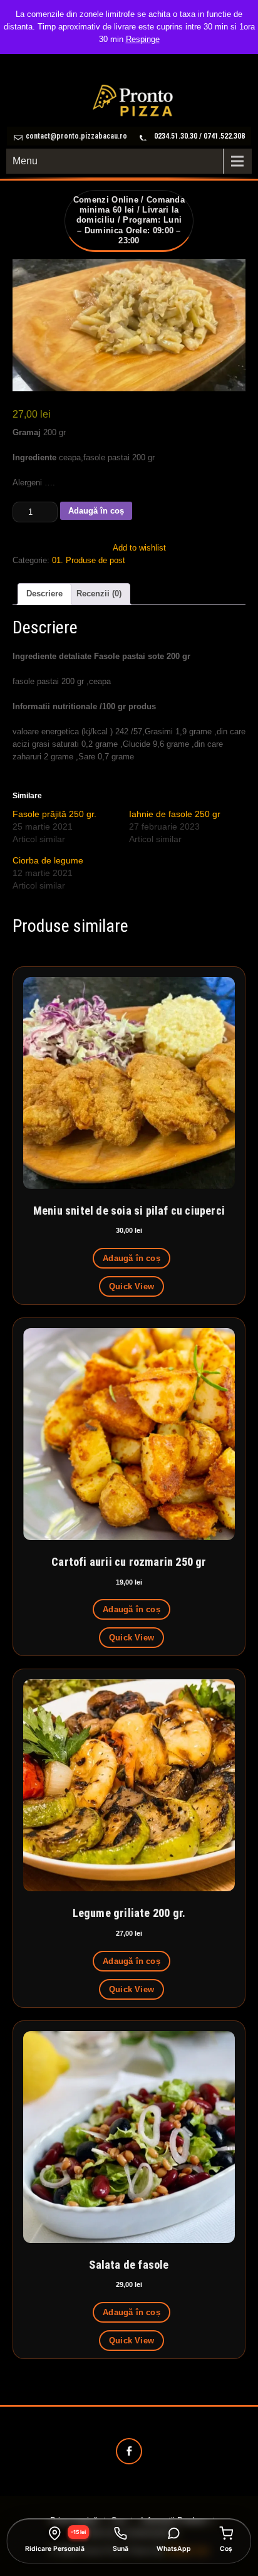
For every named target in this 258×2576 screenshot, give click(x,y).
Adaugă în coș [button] (132, 1258)
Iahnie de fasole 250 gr (175, 814)
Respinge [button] (143, 39)
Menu (25, 161)
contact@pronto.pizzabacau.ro (76, 136)
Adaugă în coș (96, 511)
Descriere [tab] (44, 594)
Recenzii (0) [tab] (99, 594)
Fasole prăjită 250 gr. (54, 814)
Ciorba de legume (48, 860)
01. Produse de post (89, 560)
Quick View (132, 1286)
